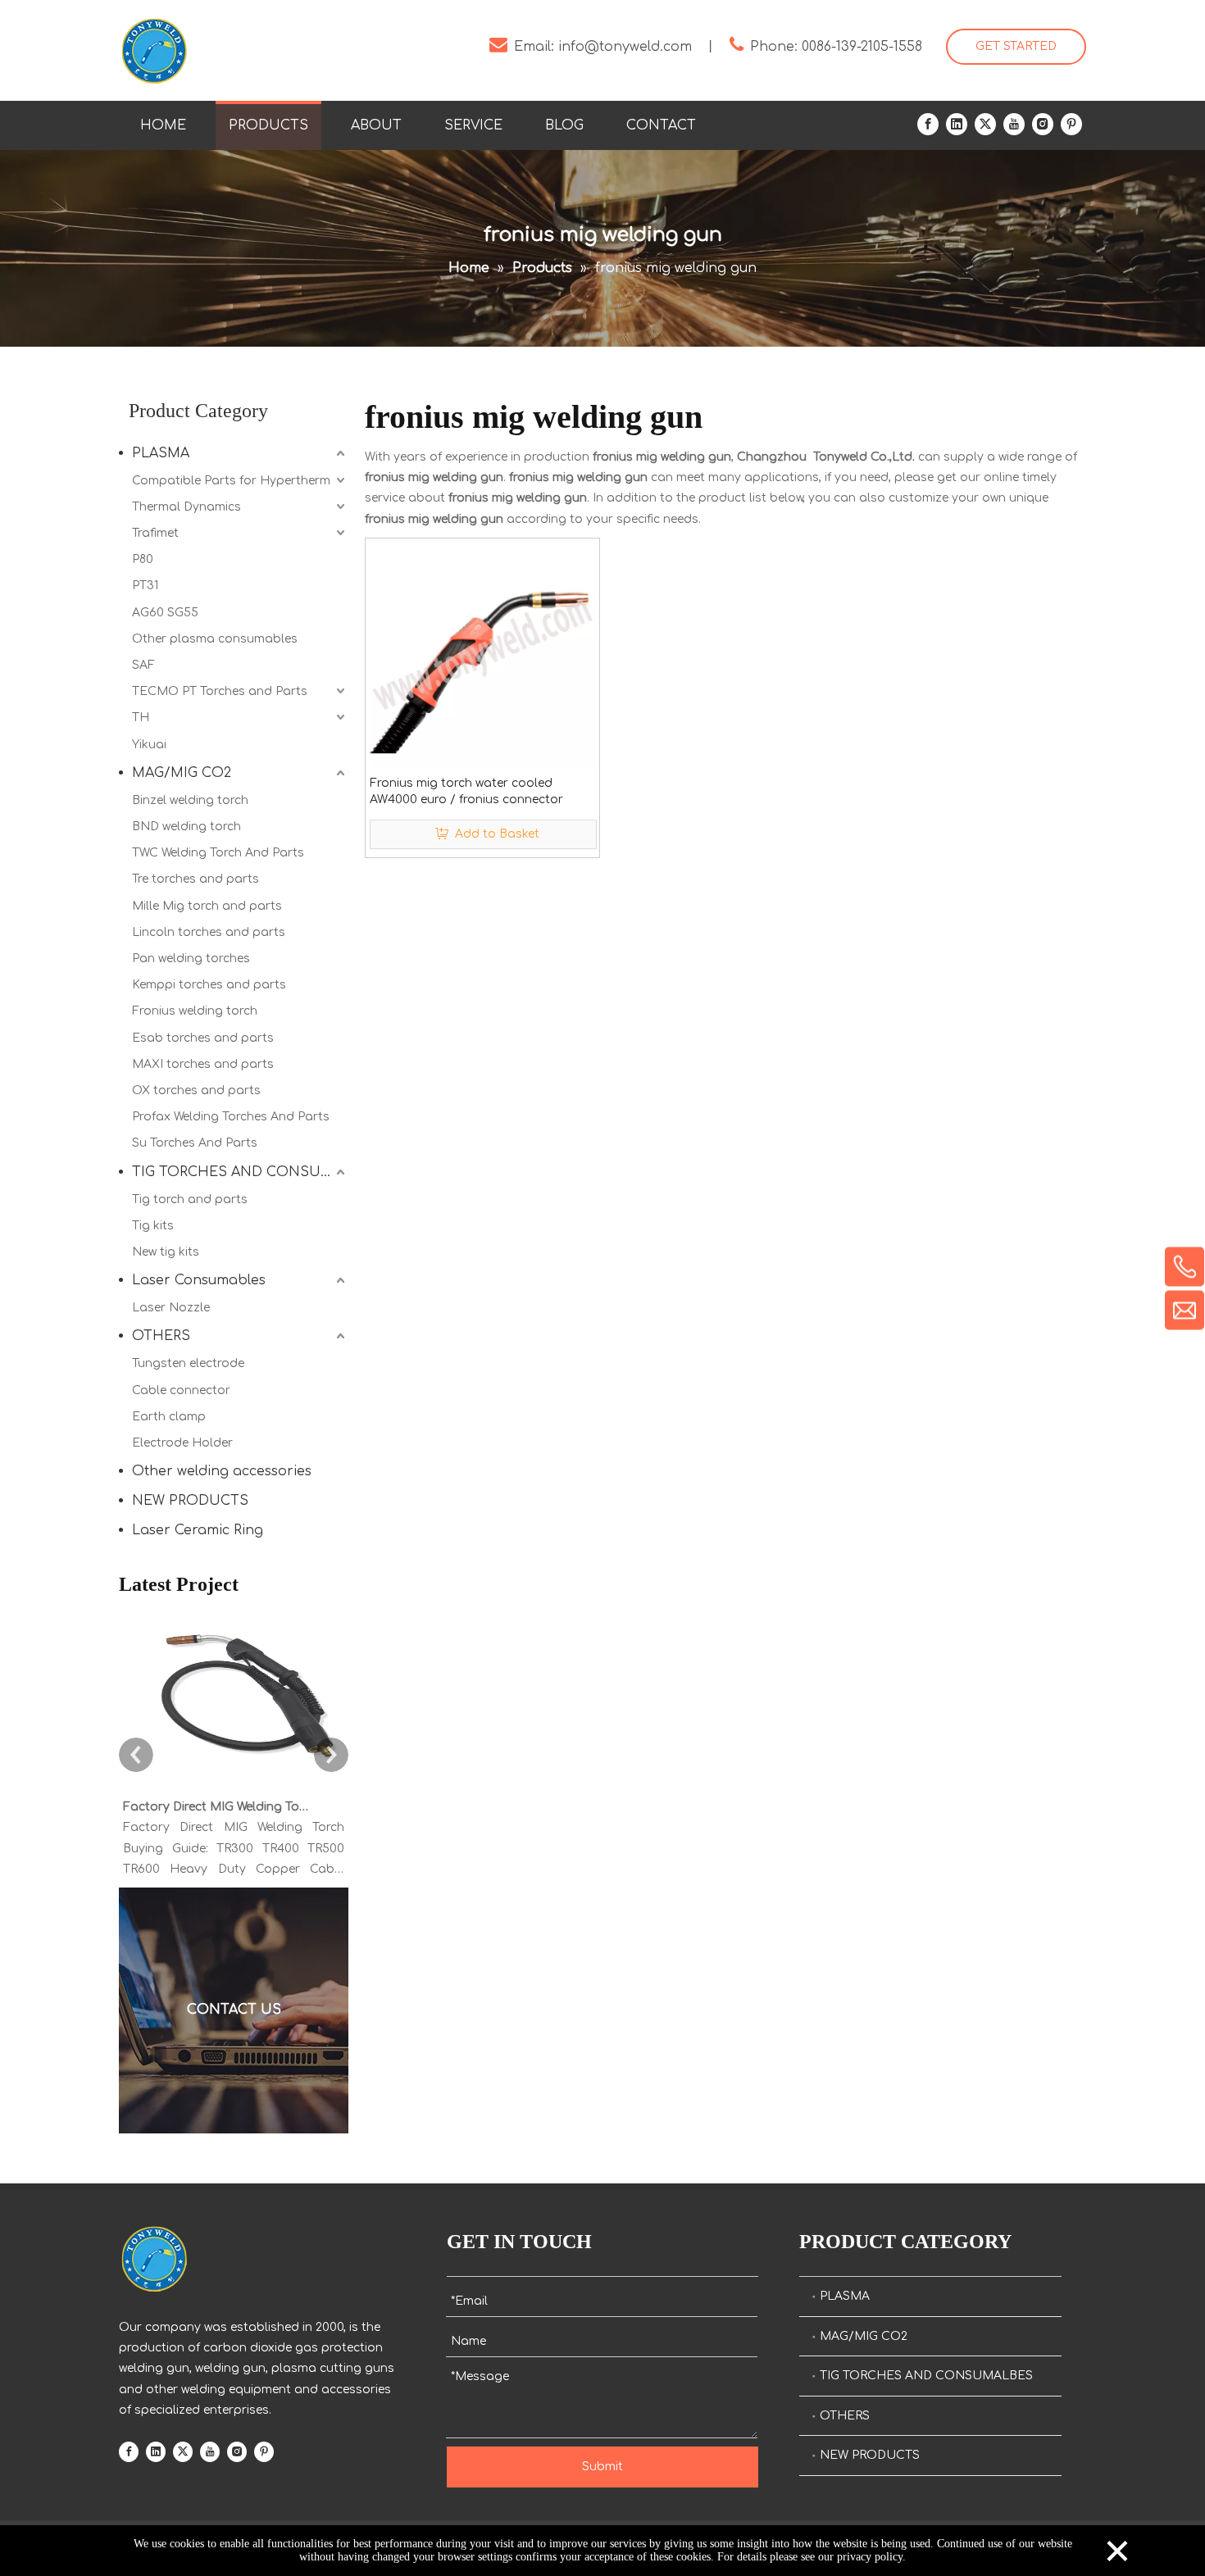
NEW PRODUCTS (190, 1501)
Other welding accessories (222, 1471)
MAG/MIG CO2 (182, 773)
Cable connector (181, 1390)
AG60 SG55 (165, 613)
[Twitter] (985, 124)
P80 (143, 559)
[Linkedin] (957, 124)
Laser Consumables (199, 1280)
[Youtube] (1014, 124)
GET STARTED (1016, 46)
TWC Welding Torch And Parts (218, 853)
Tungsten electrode (188, 1363)
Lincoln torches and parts (209, 932)
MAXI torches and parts (203, 1064)
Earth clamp (169, 1417)
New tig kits (166, 1252)
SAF (143, 665)
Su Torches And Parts (195, 1143)
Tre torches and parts (196, 879)
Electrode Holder (182, 1443)
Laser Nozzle (171, 1308)
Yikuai (149, 745)
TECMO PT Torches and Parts (220, 691)
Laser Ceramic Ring (198, 1530)
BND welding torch (186, 827)
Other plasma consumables (215, 639)
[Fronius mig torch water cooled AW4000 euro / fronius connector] (482, 654)
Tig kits (153, 1226)
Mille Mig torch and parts (207, 906)
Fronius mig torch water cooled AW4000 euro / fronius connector (466, 791)
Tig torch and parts (190, 1199)
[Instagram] (1043, 124)
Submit (602, 2467)
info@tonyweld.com (625, 47)
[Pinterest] (1071, 124)
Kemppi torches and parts (209, 985)
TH (141, 718)
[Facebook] (928, 124)
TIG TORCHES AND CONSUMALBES (240, 1172)
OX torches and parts (196, 1090)
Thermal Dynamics (186, 507)
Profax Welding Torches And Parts (231, 1117)
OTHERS (161, 1336)
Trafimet (155, 533)
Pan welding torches (191, 959)
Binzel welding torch (190, 800)
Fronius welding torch (195, 1011)
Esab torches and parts (203, 1038)
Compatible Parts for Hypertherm (231, 481)
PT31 (145, 586)
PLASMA (161, 453)
